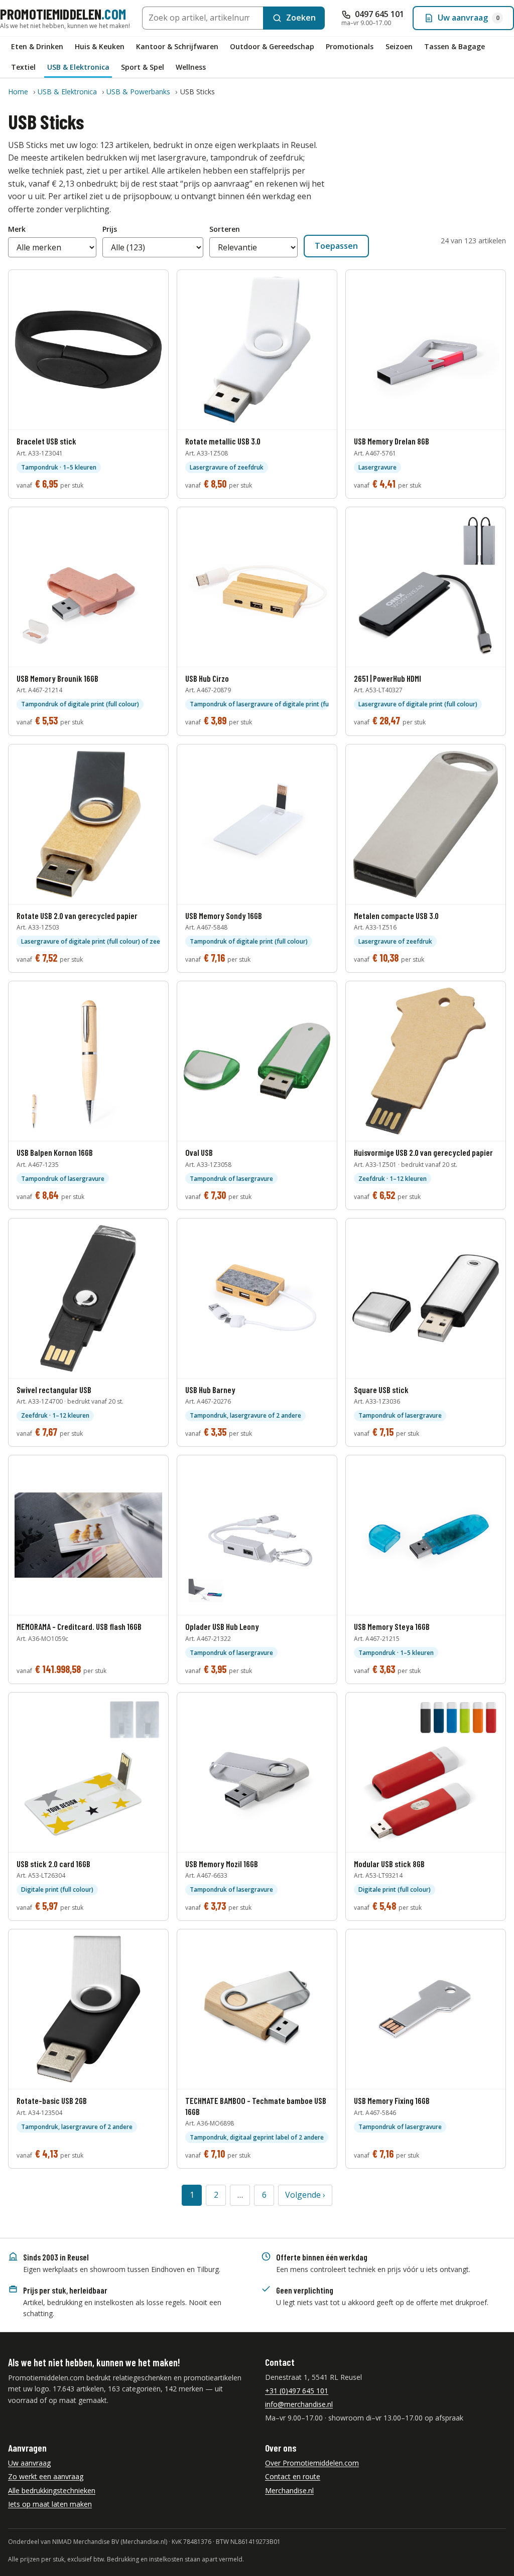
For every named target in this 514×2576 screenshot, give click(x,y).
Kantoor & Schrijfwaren (177, 46)
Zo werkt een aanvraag (46, 2476)
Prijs (110, 229)
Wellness (191, 67)
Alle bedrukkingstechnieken (52, 2490)
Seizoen (399, 46)
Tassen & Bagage (455, 46)
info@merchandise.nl (299, 2404)
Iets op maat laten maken (50, 2504)
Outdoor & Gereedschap (272, 46)
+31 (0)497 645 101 (297, 2391)
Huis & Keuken (100, 46)
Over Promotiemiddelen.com (312, 2463)
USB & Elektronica (78, 67)
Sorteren (225, 229)
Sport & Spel (143, 67)
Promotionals (350, 46)
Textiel (23, 67)
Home (18, 92)
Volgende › (305, 2195)
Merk (17, 229)
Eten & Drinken (37, 46)
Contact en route (293, 2476)
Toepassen (336, 246)
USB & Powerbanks (138, 92)
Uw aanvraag (29, 2463)
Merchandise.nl (289, 2490)
